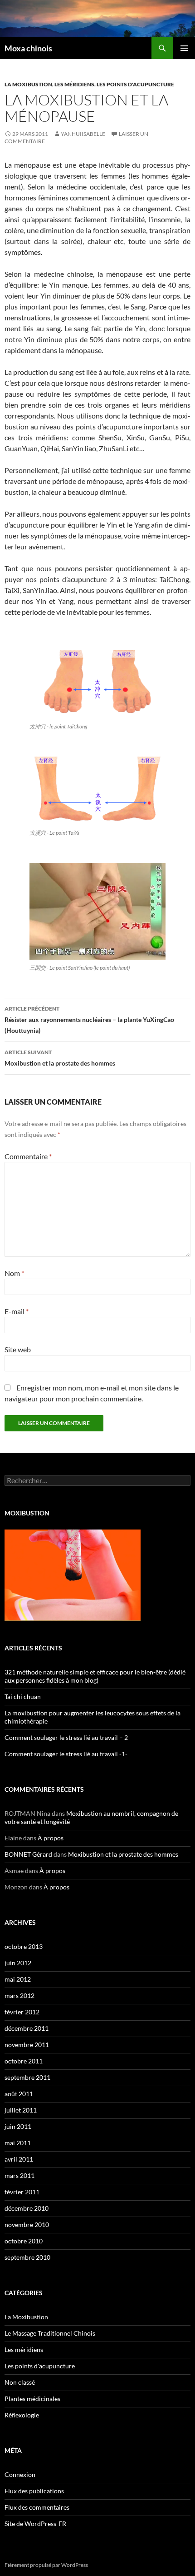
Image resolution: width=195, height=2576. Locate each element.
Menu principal (184, 48)
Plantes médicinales (32, 2399)
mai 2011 (18, 2143)
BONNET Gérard (28, 1854)
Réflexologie (22, 2415)
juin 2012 (18, 1963)
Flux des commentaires (37, 2507)
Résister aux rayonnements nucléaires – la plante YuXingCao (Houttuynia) (89, 1020)
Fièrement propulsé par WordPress (46, 2565)
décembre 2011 (27, 2028)
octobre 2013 (24, 1946)
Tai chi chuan (23, 1697)
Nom (14, 1273)
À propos (51, 1838)
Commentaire (28, 1156)
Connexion (20, 2474)
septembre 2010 (27, 2257)
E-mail (17, 1311)
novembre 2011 (27, 2045)
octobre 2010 (24, 2241)
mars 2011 (19, 2175)
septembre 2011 (27, 2077)
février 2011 (22, 2192)
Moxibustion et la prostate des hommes (60, 1058)
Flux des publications (34, 2491)
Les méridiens (74, 84)
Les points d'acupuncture (135, 84)
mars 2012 (19, 1996)
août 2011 (19, 2094)
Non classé (20, 2382)
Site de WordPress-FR (35, 2524)
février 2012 (22, 2012)
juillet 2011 (21, 2110)
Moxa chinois (28, 48)
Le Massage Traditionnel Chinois (50, 2333)
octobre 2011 (24, 2061)
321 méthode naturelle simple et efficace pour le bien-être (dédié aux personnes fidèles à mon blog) (95, 1676)
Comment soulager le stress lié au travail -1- (66, 1754)
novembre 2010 (27, 2225)
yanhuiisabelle (83, 134)
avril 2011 (19, 2159)
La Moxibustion (28, 84)
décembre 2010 (27, 2208)
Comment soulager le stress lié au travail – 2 (66, 1737)
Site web (18, 1349)
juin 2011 (18, 2126)
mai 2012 (18, 1979)
